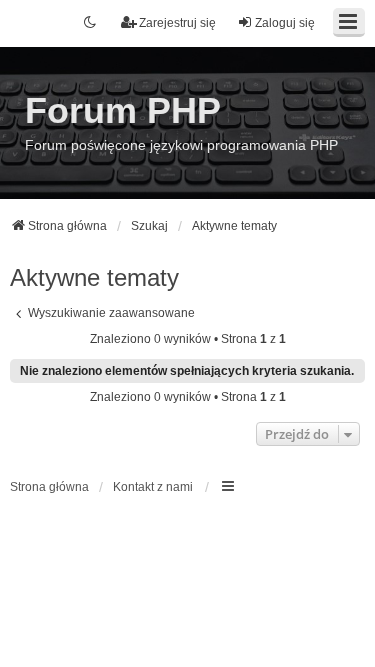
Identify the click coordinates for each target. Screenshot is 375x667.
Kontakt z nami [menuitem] (153, 487)
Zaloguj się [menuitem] (285, 23)
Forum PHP (123, 110)
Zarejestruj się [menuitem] (177, 23)
